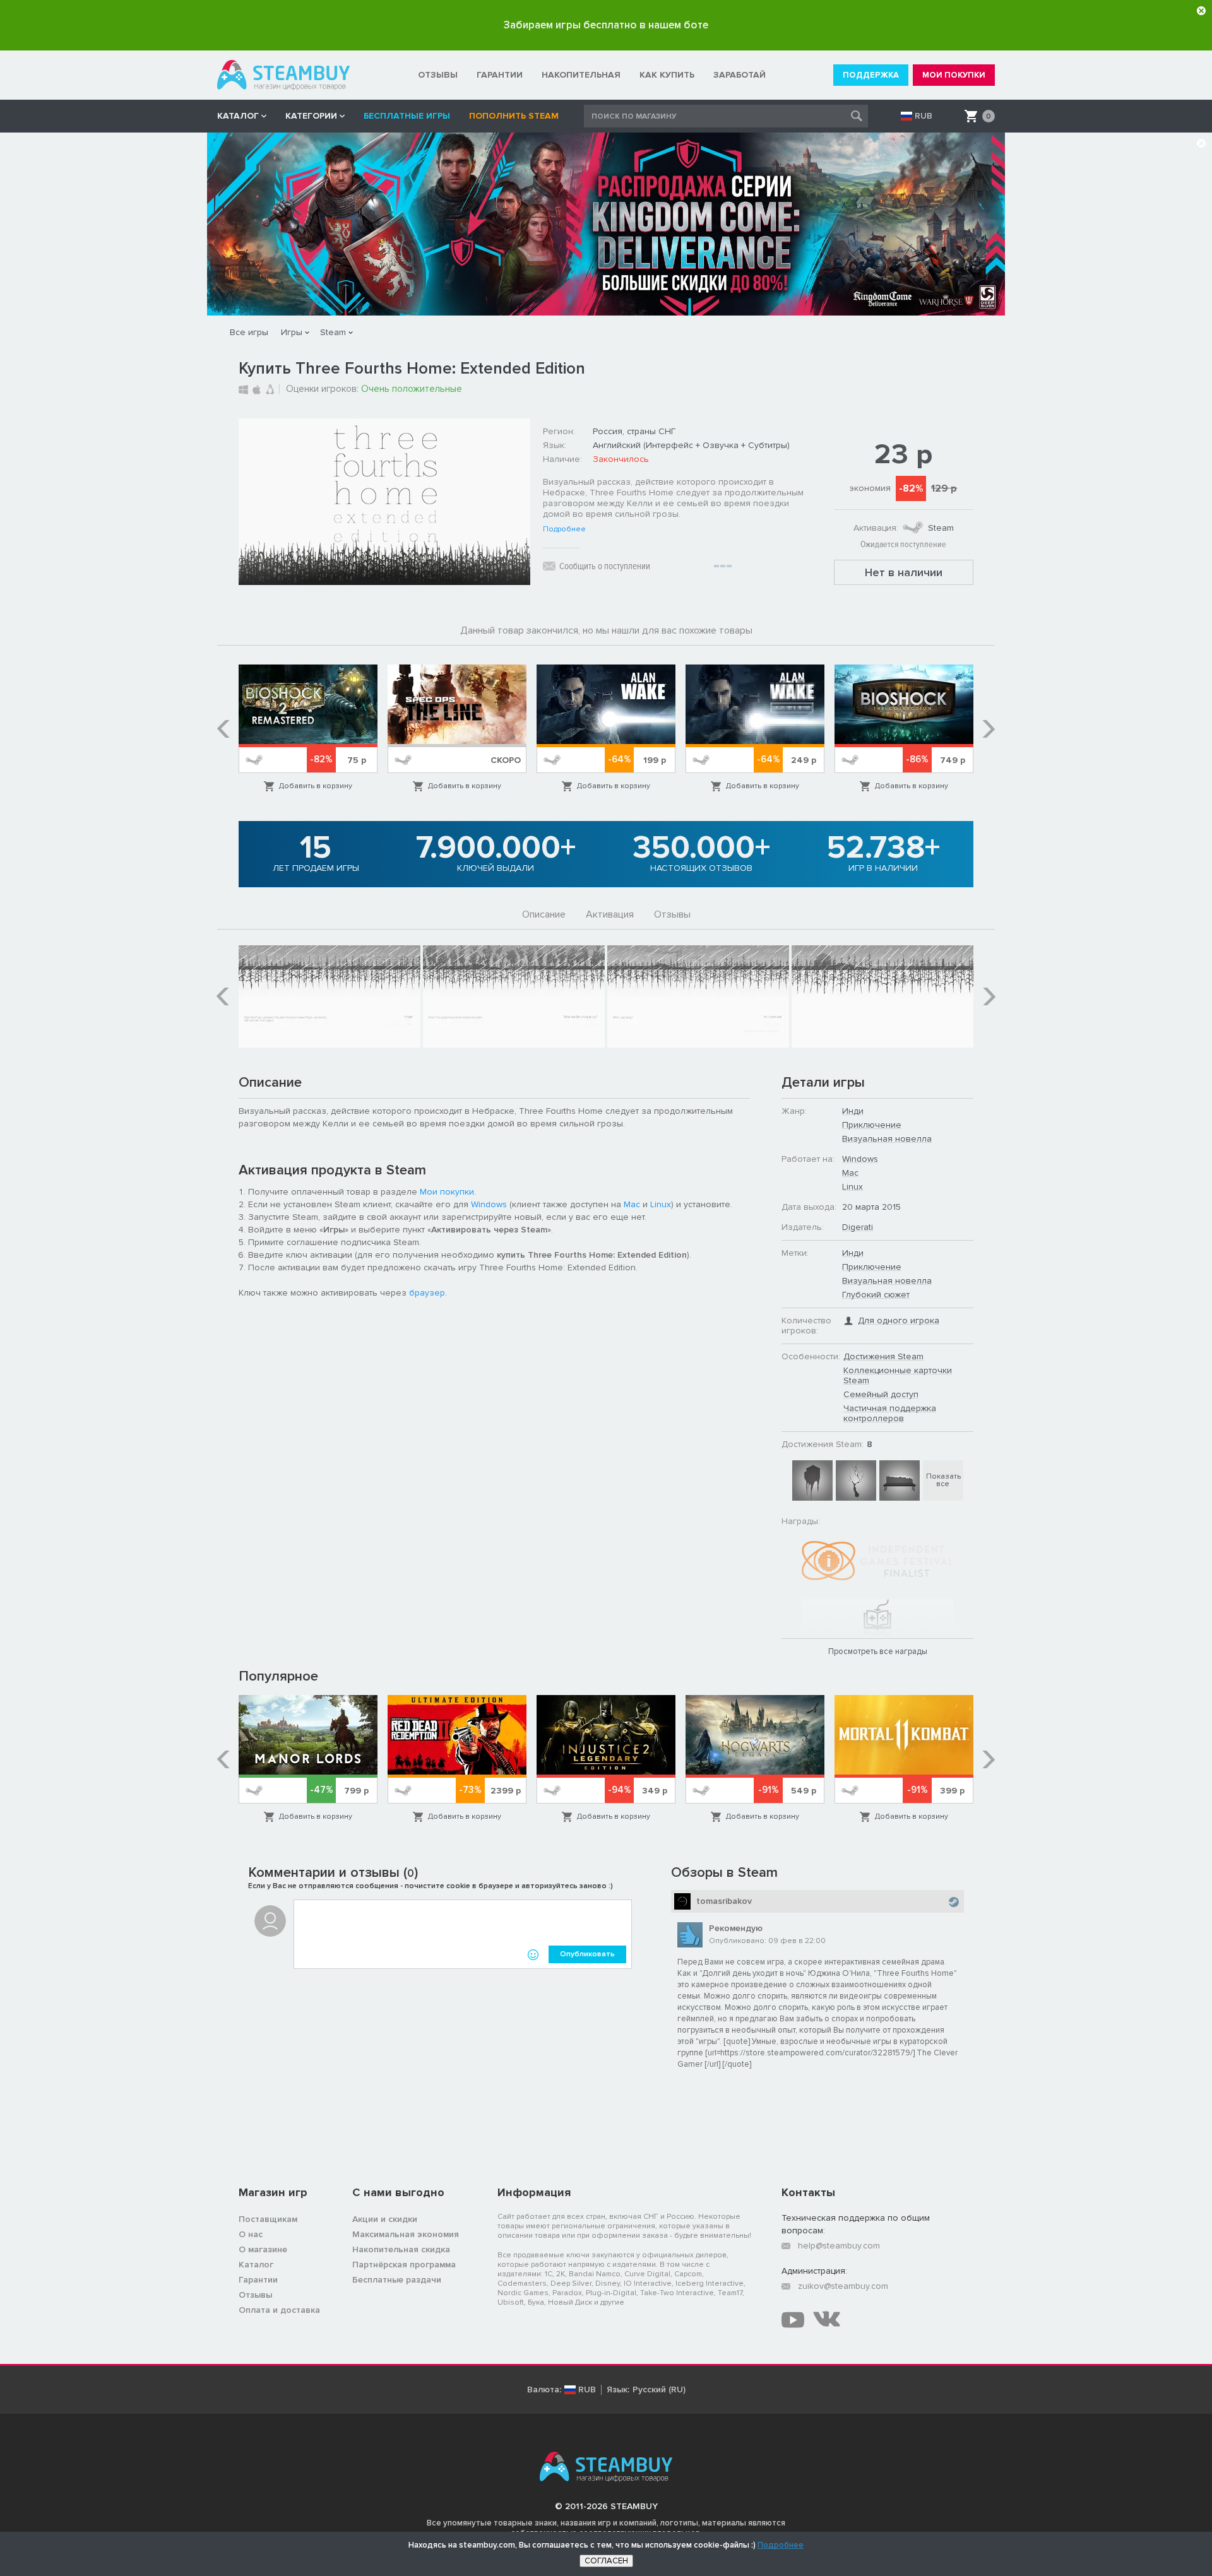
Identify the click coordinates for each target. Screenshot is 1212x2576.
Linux (661, 1204)
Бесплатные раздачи (397, 2280)
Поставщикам (268, 2219)
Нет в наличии (904, 572)
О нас (251, 2234)
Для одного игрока (899, 1320)
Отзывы (672, 914)
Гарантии (258, 2280)
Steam (333, 332)
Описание (544, 914)
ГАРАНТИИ (500, 75)
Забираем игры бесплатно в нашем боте (606, 25)
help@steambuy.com (839, 2246)
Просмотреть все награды (878, 1651)
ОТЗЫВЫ (438, 75)
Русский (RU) (659, 2390)
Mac (632, 1204)
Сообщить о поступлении (605, 566)
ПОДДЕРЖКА (871, 75)
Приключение (872, 1125)
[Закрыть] (1201, 11)
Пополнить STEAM (514, 116)
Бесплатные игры (407, 116)
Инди (853, 1111)
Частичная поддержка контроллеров (890, 1413)
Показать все (943, 1480)
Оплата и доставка (279, 2310)
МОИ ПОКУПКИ (954, 75)
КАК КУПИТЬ (667, 75)
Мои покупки (447, 1192)
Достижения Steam (883, 1356)
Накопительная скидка (401, 2249)
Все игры (249, 332)
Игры (292, 332)
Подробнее (564, 529)
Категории (311, 116)
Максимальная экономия (406, 2234)
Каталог (256, 2265)
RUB (924, 116)
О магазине (263, 2249)
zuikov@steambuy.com (843, 2286)
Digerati (858, 1227)
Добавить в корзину (316, 786)
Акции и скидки (385, 2219)
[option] (308, 729)
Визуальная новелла (887, 1139)
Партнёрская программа (404, 2265)
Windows (489, 1204)
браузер (427, 1293)
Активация (610, 914)
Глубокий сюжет (876, 1295)
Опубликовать (587, 1954)
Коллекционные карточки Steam (898, 1375)
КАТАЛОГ (238, 116)
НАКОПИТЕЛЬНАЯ (581, 75)
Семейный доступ (881, 1394)
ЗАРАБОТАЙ (740, 75)
